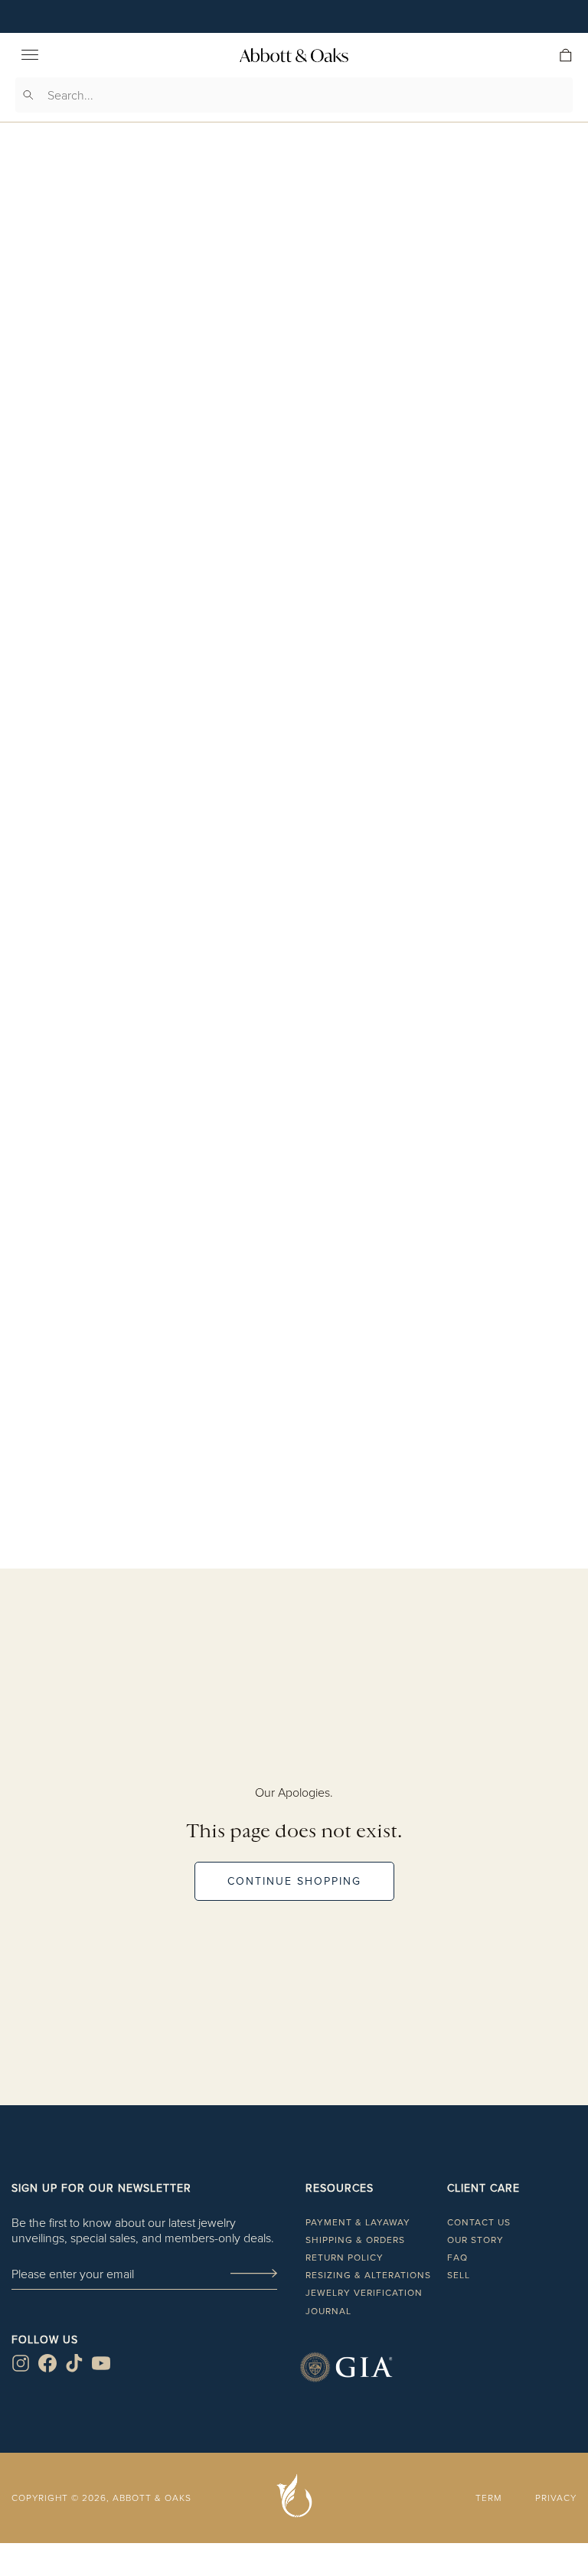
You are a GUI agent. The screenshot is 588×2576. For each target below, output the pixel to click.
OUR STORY (475, 2240)
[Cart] (566, 55)
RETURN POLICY (345, 2257)
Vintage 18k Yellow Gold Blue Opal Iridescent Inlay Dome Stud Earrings (294, 1486)
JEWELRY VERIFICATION (364, 2292)
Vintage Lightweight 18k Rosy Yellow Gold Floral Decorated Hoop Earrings (294, 887)
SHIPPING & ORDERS (355, 2240)
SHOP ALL (294, 1584)
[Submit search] (28, 95)
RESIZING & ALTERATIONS (368, 2275)
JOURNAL (328, 2311)
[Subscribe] (253, 2274)
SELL (459, 2275)
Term (488, 2498)
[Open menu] (30, 55)
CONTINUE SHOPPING (294, 1881)
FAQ (457, 2257)
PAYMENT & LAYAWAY (358, 2222)
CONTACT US (479, 2222)
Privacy (556, 2498)
